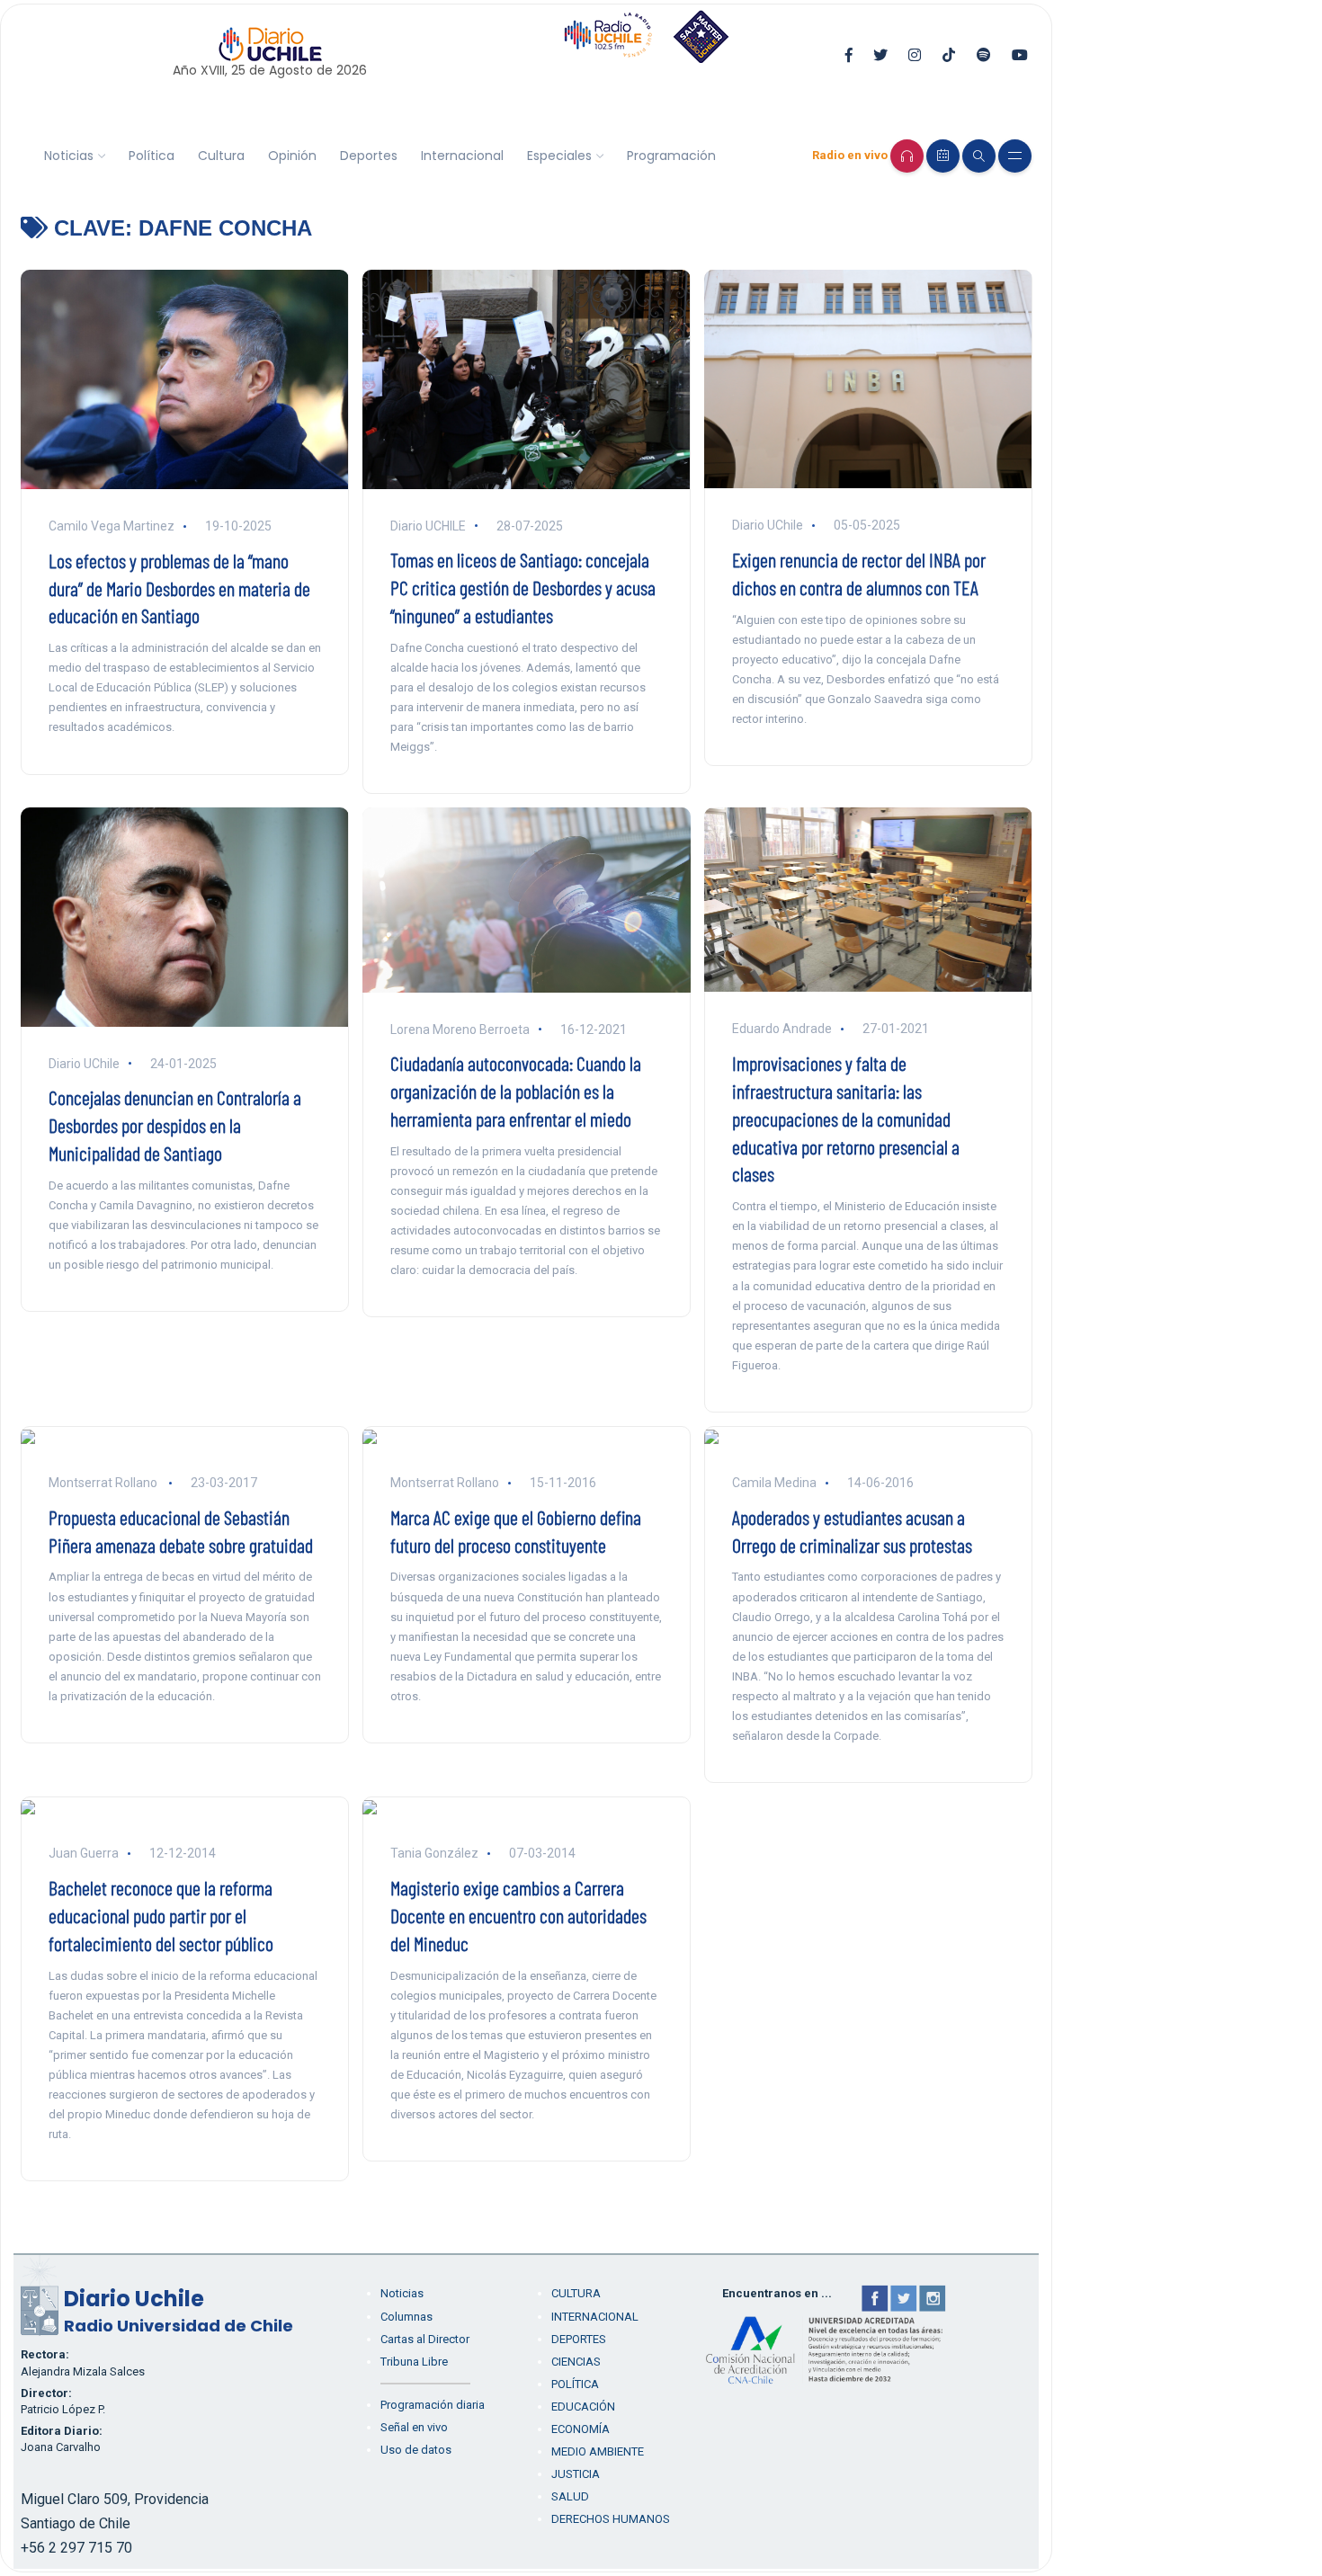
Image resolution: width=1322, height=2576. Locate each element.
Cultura (221, 156)
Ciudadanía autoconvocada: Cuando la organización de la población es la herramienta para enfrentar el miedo (516, 1091)
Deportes (369, 156)
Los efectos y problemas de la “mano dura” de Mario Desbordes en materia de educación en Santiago (179, 588)
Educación (583, 2407)
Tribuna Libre (414, 2362)
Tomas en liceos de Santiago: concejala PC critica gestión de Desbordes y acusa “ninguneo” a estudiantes (523, 587)
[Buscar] (979, 156)
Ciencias (576, 2362)
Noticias (69, 156)
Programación (671, 156)
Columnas (406, 2317)
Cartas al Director (425, 2339)
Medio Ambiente (598, 2451)
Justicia (576, 2474)
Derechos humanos (611, 2519)
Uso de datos (416, 2450)
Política (152, 156)
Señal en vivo (414, 2427)
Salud (570, 2496)
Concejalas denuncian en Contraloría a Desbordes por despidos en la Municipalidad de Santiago (175, 1125)
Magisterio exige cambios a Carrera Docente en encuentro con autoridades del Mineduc (518, 1915)
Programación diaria (433, 2405)
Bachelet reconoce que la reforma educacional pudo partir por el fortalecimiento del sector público (161, 1915)
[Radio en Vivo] (907, 156)
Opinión (292, 156)
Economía (581, 2429)
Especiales (559, 156)
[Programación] (943, 156)
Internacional (462, 156)
